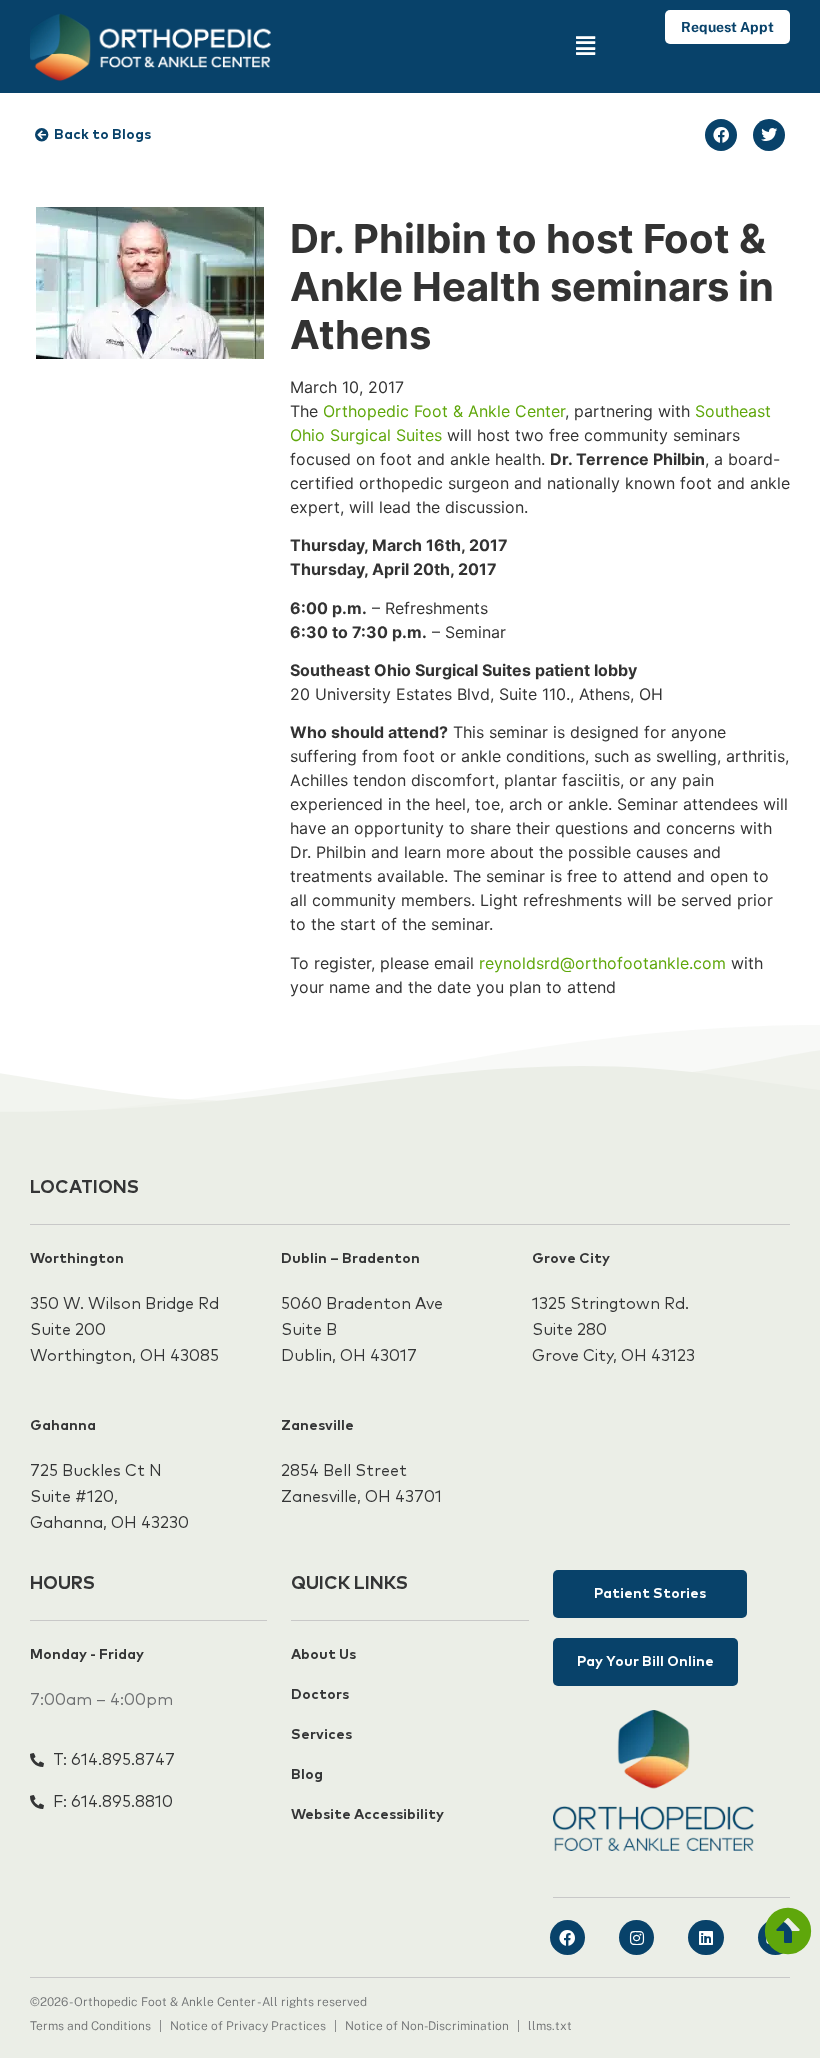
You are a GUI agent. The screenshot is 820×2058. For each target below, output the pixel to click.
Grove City (571, 1259)
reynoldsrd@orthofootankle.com (602, 963)
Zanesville (317, 1426)
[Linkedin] (705, 1937)
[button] (507, 46)
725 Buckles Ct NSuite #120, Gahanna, (96, 1497)
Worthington (77, 1259)
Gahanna (63, 1426)
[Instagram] (636, 1937)
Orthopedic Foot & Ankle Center (444, 411)
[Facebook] (721, 135)
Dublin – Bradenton (350, 1259)
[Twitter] (769, 135)
